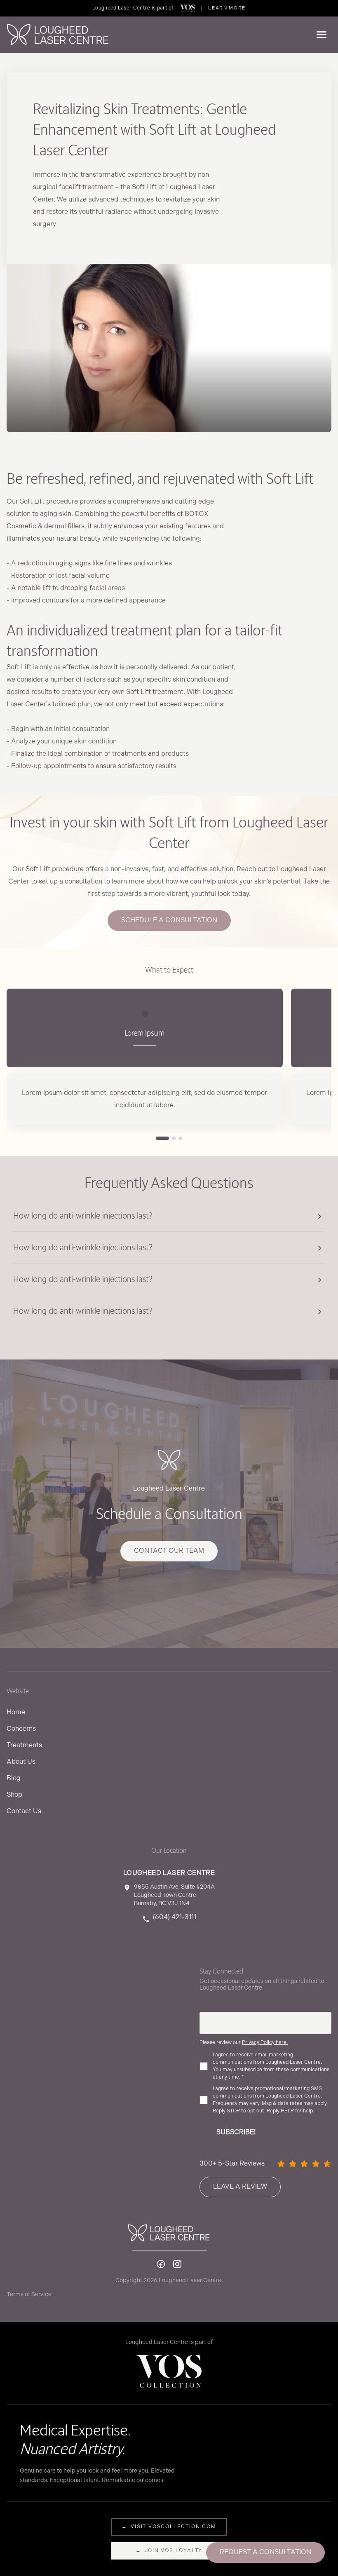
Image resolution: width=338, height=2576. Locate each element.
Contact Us (24, 1811)
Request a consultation (265, 2552)
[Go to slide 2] (174, 1138)
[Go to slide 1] (162, 1138)
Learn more (227, 8)
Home (16, 1712)
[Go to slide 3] (181, 1138)
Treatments (24, 1745)
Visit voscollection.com (169, 2527)
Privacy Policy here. (265, 2043)
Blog (14, 1778)
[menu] (322, 35)
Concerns (21, 1729)
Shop (14, 1795)
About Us (21, 1762)
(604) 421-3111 (175, 1917)
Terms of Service (29, 2294)
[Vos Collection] (188, 8)
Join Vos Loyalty (169, 2551)
